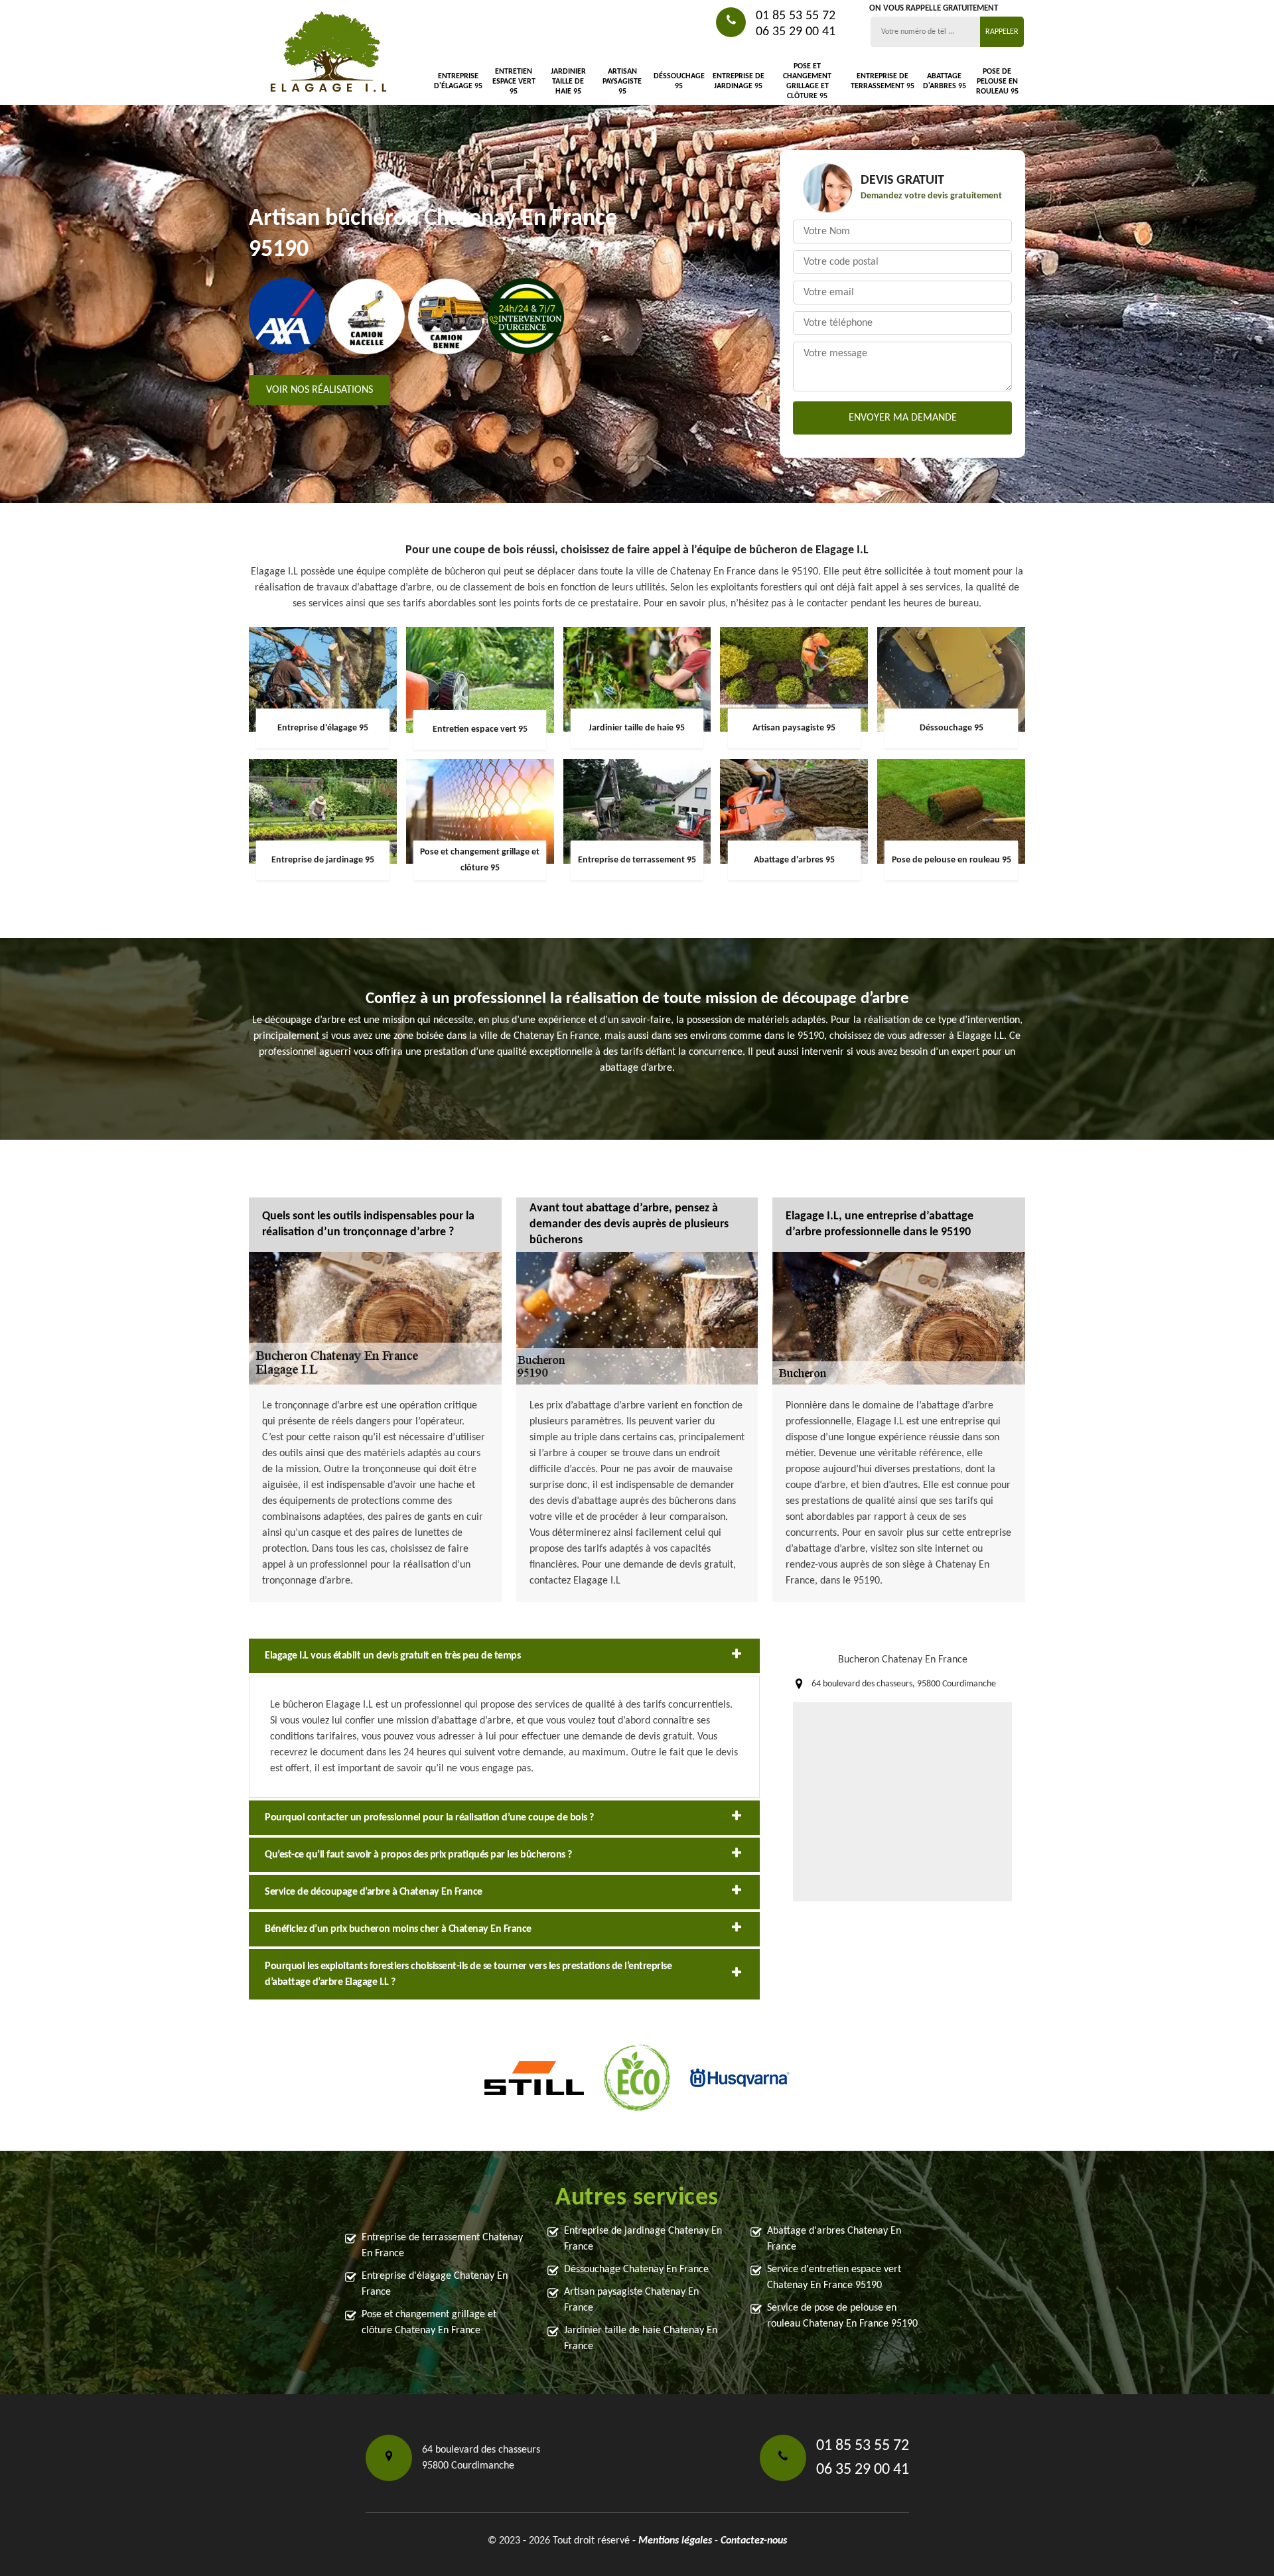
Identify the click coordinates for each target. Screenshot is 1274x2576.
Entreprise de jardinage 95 (739, 81)
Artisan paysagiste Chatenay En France (631, 2300)
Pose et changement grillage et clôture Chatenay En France (429, 2323)
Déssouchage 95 (679, 81)
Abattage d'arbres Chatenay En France (834, 2239)
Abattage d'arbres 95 (944, 81)
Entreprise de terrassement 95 (883, 81)
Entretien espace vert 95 (514, 82)
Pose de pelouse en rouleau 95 (997, 82)
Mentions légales (675, 2541)
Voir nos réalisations (319, 390)
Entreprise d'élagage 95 (458, 81)
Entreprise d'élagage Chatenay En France (435, 2284)
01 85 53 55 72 (796, 16)
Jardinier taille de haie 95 (568, 82)
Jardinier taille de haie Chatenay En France (641, 2339)
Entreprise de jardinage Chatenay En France (643, 2239)
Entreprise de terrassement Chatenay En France (442, 2246)
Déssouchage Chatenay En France (636, 2270)
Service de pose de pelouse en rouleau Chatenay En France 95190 (842, 2316)
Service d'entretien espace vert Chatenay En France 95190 (834, 2277)
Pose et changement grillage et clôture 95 (807, 81)
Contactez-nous (754, 2541)
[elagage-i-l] (328, 53)
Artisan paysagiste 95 (622, 82)
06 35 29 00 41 (796, 32)
